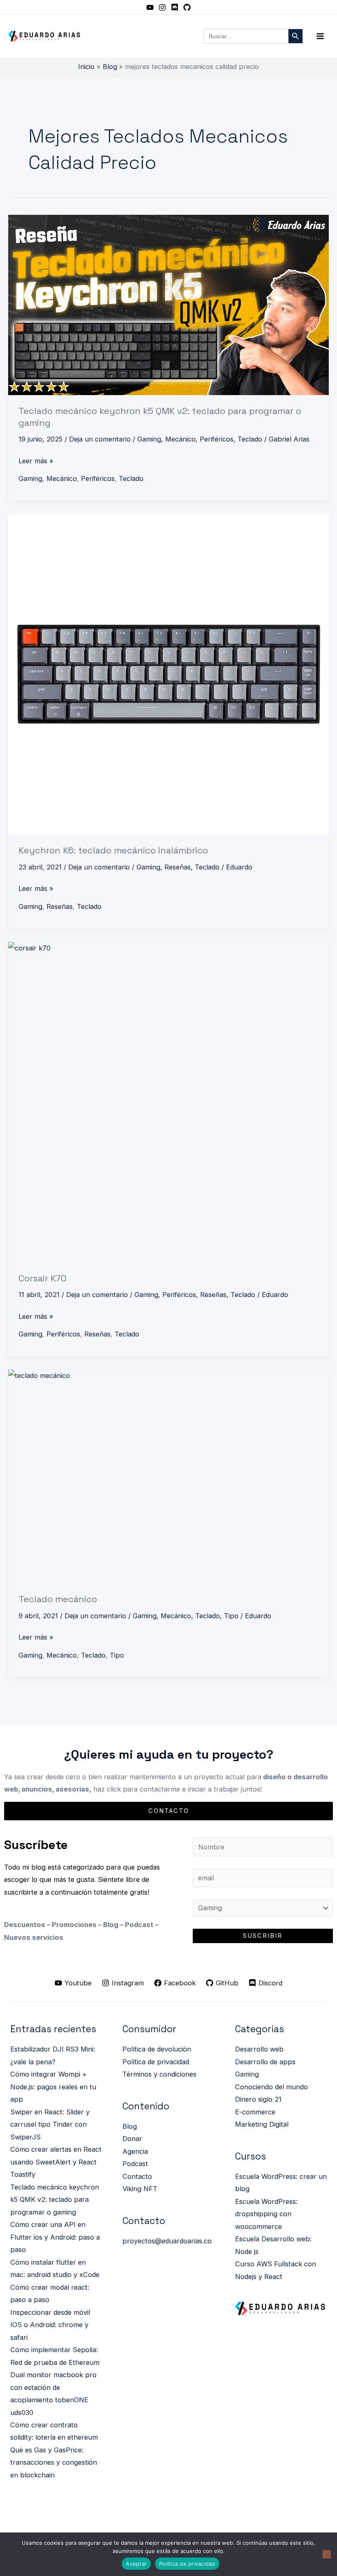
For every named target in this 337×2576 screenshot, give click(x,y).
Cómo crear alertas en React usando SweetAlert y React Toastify (56, 2162)
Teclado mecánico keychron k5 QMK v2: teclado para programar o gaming (55, 2200)
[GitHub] (187, 7)
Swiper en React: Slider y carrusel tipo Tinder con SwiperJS (50, 2124)
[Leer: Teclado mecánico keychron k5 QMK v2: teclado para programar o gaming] (168, 305)
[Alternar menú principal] (320, 36)
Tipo (231, 1616)
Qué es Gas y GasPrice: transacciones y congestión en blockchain (54, 2462)
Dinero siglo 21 (258, 2099)
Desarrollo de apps (265, 2062)
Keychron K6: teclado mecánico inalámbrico (113, 850)
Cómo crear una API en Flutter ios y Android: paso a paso (55, 2237)
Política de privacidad (156, 2062)
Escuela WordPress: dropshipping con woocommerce (266, 2214)
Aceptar (136, 2564)
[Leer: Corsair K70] (168, 1102)
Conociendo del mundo (271, 2087)
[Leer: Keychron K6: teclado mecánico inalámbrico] (168, 674)
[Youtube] (150, 7)
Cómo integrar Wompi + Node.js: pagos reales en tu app (53, 2087)
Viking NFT (140, 2189)
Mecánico (180, 439)
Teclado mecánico (58, 1599)
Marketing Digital (262, 2124)
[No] (327, 2554)
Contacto (137, 2176)
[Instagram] (162, 7)
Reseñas (178, 867)
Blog (130, 2126)
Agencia (135, 2151)
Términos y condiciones (159, 2074)
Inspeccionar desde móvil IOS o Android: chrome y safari (50, 2325)
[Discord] (175, 7)
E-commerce (255, 2112)
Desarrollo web (259, 2049)
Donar (132, 2139)
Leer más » (36, 460)
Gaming (149, 439)
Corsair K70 (43, 1278)
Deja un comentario (100, 439)
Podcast (135, 2164)
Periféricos (217, 439)
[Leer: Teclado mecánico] (168, 1476)
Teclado (250, 439)
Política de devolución (157, 2049)
